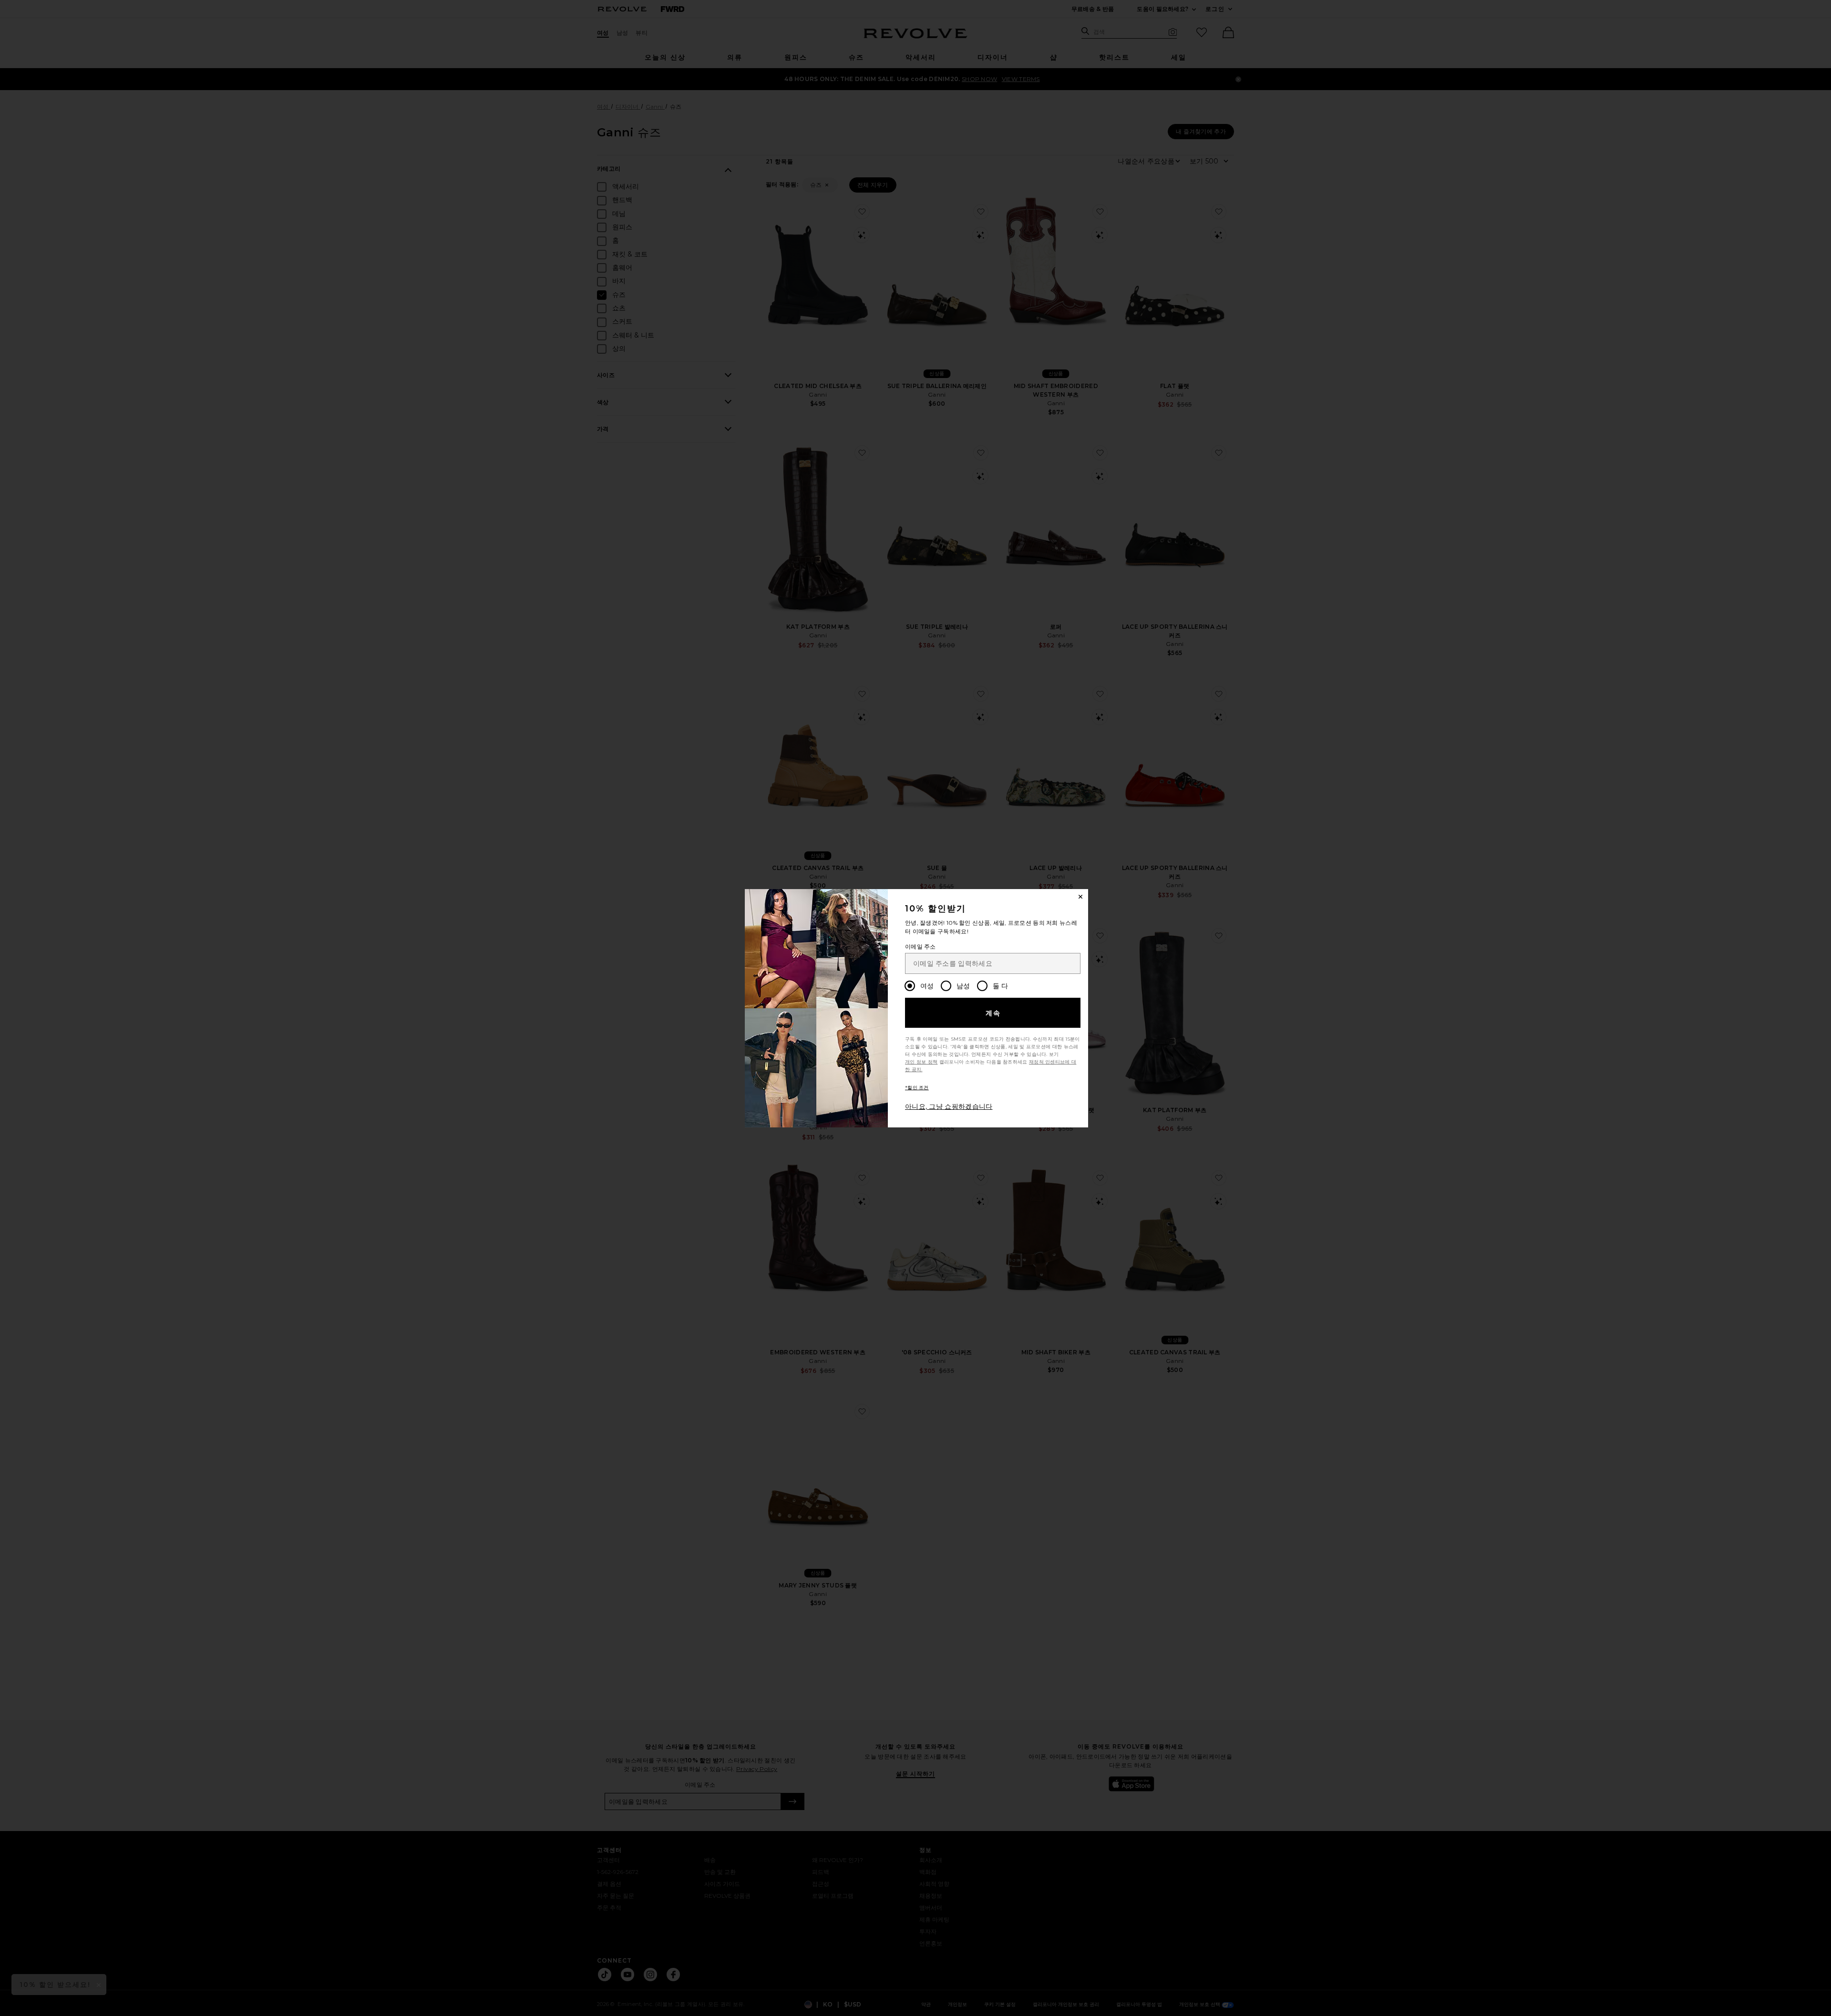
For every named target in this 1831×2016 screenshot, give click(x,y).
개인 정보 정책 (921, 1062)
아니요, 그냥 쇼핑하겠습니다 (949, 1106)
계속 (993, 1013)
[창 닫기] (1080, 897)
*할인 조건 (917, 1088)
